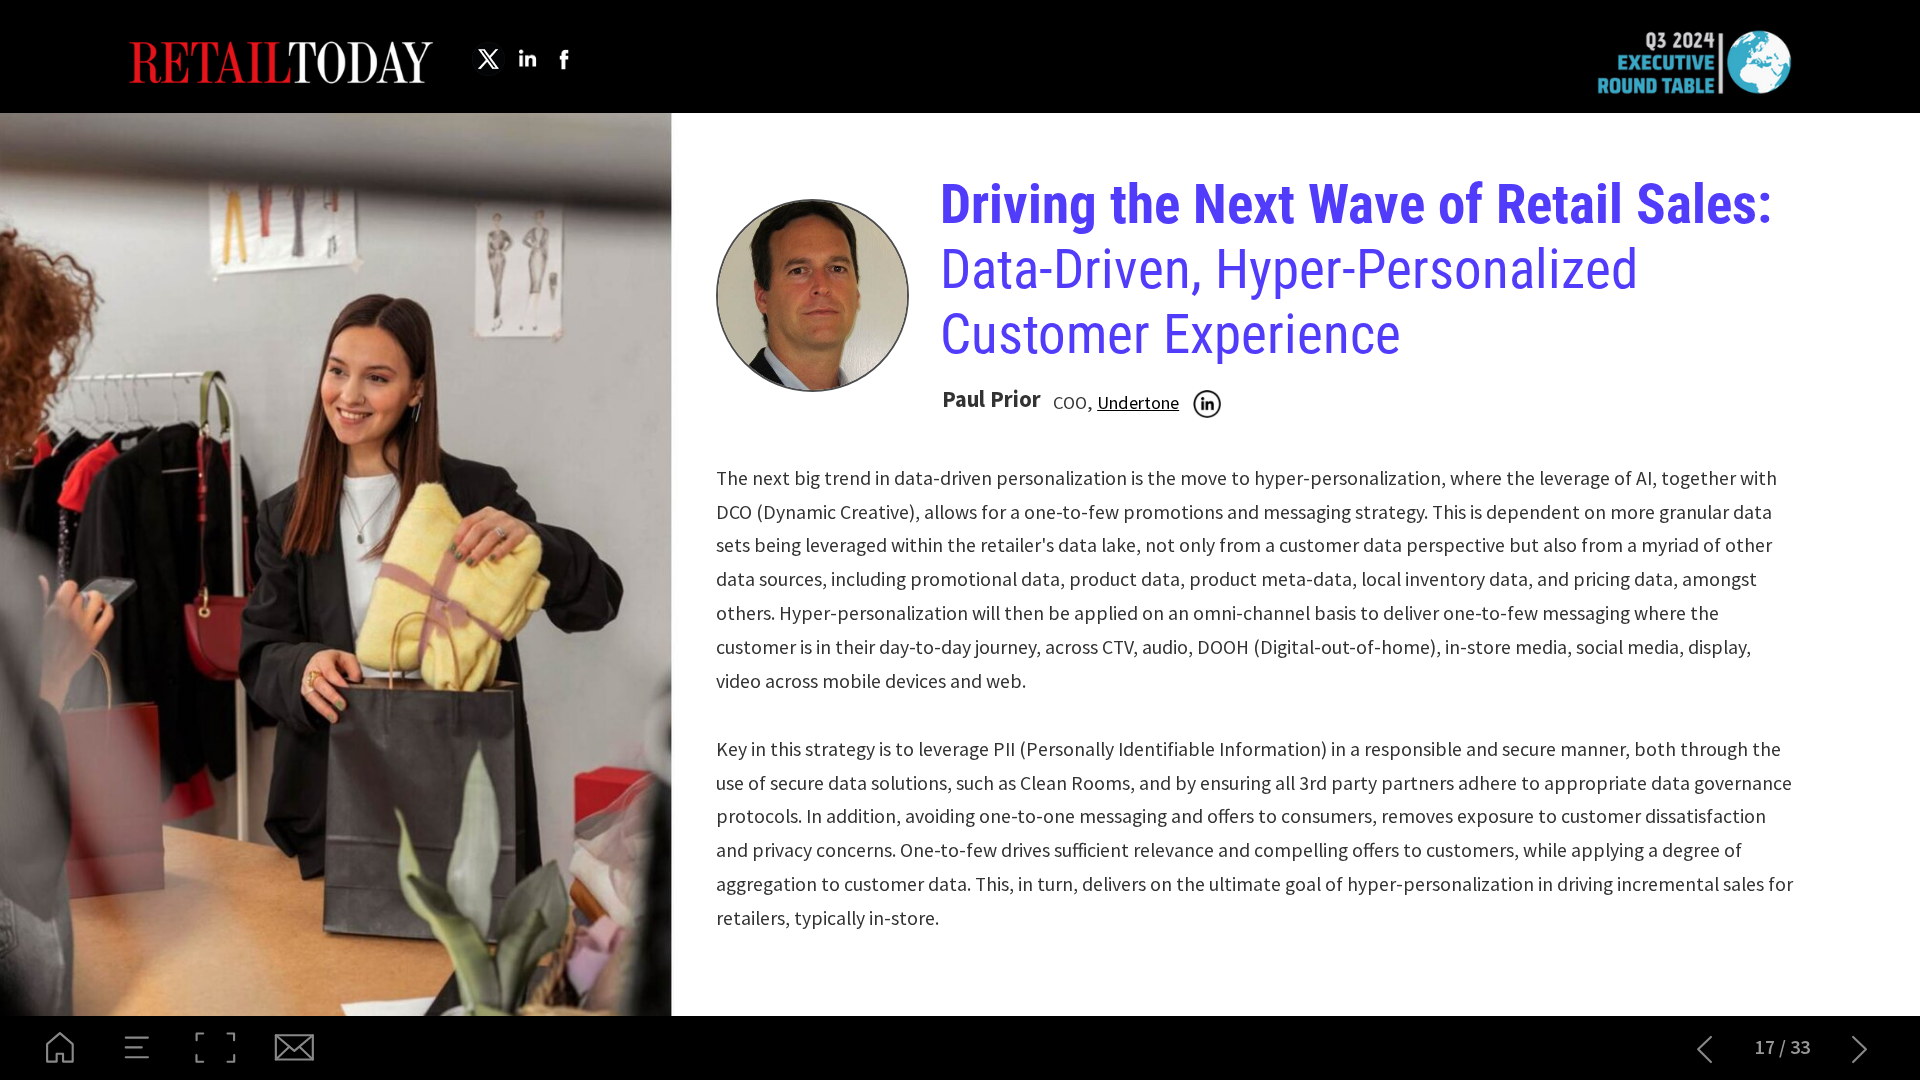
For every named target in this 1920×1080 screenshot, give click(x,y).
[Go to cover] (60, 1048)
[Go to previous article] (1705, 1048)
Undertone (1138, 402)
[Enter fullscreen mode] (215, 1048)
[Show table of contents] (138, 1048)
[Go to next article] (1860, 1048)
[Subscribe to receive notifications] (293, 1048)
